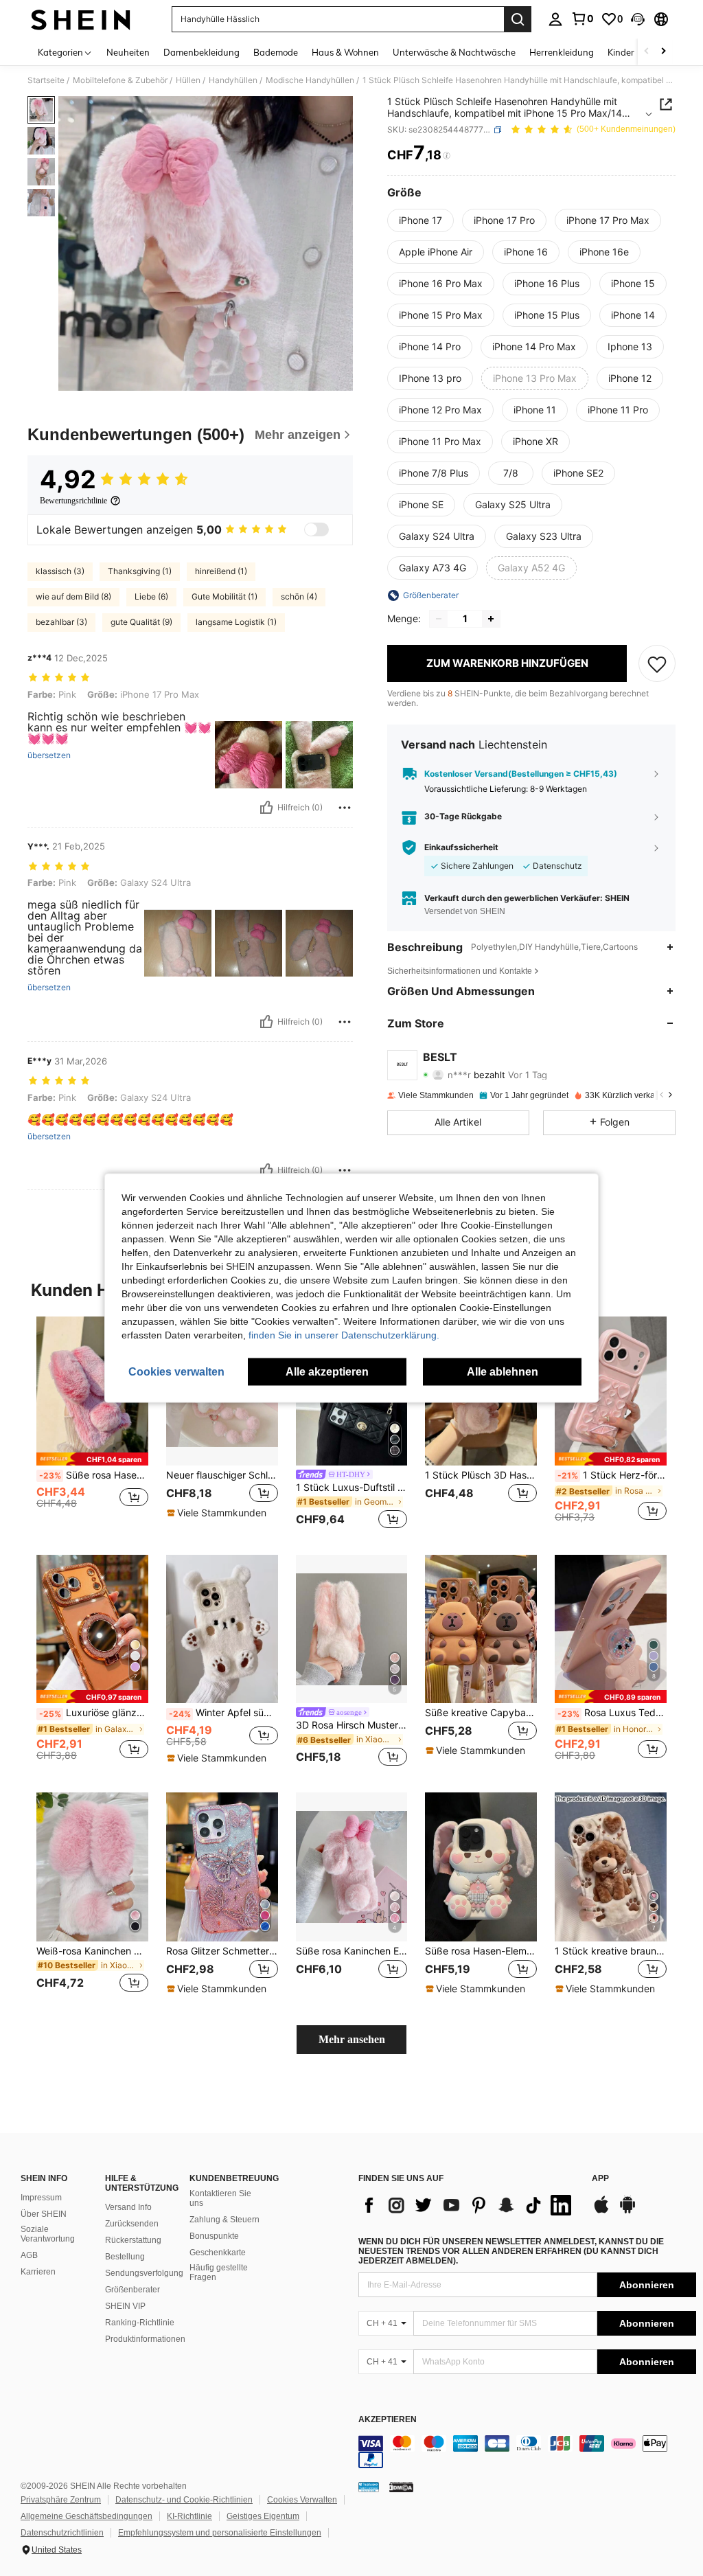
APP (600, 2179)
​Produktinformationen (145, 2339)
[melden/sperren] (345, 808)
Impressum (41, 2198)
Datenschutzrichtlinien (62, 2533)
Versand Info (128, 2207)
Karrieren (38, 2272)
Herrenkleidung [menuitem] (562, 52)
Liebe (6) (151, 596)
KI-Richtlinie (189, 2516)
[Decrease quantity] (439, 619)
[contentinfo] (527, 2452)
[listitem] (92, 1425)
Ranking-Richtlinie (140, 2323)
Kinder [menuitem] (621, 52)
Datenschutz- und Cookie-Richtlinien (184, 2500)
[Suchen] (518, 19)
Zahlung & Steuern (224, 2220)
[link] (582, 19)
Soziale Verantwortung (48, 2234)
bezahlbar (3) (61, 622)
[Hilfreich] (266, 808)
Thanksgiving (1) (140, 571)
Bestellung (125, 2257)
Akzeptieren (388, 2420)
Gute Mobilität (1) (224, 596)
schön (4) (299, 596)
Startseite (46, 80)
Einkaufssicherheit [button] (461, 847)
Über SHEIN (44, 2214)
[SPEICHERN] (657, 663)
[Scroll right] (663, 52)
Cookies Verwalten (302, 2500)
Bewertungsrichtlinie (73, 501)
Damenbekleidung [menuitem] (201, 52)
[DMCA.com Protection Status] (401, 2487)
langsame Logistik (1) (236, 622)
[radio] (420, 220)
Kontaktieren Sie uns (220, 2198)
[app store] (601, 2211)
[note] (92, 1459)
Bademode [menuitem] (276, 52)
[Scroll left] (647, 52)
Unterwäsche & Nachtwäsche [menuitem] (454, 52)
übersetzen (49, 755)
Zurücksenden (132, 2224)
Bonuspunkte (214, 2236)
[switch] (316, 529)
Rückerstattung (133, 2240)
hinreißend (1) (221, 571)
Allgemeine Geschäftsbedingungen (87, 2516)
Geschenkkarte (218, 2253)
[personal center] (555, 19)
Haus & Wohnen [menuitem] (345, 52)
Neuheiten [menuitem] (128, 52)
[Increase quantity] (491, 619)
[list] (468, 2205)
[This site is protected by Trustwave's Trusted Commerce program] (369, 2487)
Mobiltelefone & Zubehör (120, 80)
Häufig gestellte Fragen (219, 2272)
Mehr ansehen (352, 2039)
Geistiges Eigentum (263, 2516)
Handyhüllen (233, 80)
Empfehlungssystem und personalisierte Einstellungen (220, 2533)
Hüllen (188, 80)
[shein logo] (81, 19)
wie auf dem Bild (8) (73, 596)
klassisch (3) (60, 571)
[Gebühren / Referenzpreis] (447, 156)
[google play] (627, 2211)
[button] (638, 19)
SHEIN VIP (125, 2306)
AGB (29, 2255)
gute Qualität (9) (141, 622)
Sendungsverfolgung (144, 2273)
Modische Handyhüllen (310, 80)
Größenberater (132, 2290)
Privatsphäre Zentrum (61, 2500)
